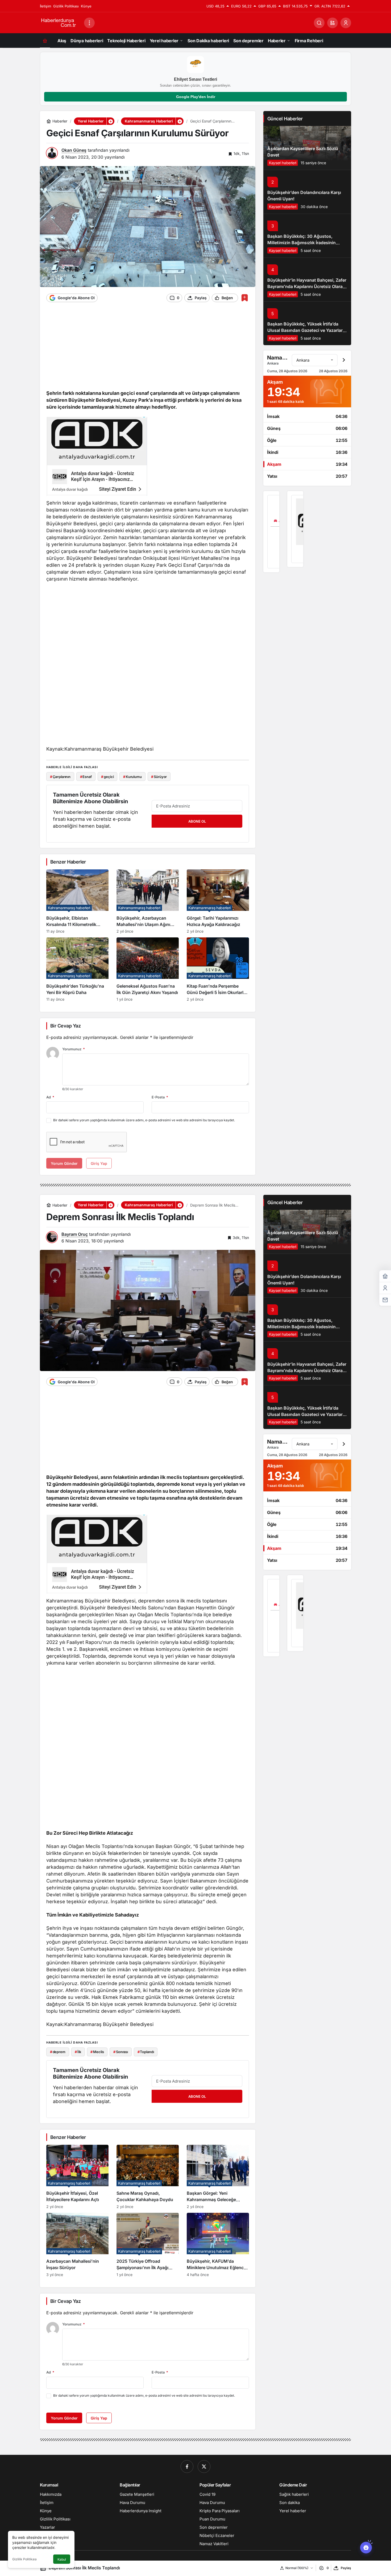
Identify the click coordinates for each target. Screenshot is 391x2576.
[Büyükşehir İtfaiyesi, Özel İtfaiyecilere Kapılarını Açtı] (77, 2177)
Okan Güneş (74, 150)
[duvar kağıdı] (97, 458)
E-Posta (160, 1097)
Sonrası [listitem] (121, 2052)
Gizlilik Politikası (24, 2559)
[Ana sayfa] (45, 41)
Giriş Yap (99, 2418)
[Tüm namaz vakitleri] (344, 360)
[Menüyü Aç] (89, 23)
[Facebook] (187, 2467)
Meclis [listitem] (97, 2052)
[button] (332, 23)
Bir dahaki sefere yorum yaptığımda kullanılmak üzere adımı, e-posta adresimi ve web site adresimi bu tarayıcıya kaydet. (144, 1120)
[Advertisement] (148, 349)
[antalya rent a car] (271, 532)
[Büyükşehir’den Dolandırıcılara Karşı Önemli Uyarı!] (307, 192)
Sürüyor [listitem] (159, 777)
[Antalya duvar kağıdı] (295, 529)
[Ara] (319, 23)
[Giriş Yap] (346, 23)
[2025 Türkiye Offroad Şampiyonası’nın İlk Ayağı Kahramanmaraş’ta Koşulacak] (148, 2245)
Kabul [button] (62, 2559)
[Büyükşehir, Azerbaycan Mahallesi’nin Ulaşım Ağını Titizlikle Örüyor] (148, 901)
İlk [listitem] (78, 2052)
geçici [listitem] (107, 777)
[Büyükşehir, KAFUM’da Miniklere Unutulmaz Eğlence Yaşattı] (218, 2245)
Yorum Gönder (64, 2418)
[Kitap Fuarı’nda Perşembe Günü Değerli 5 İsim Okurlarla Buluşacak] (218, 969)
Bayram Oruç (75, 1234)
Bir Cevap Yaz (65, 1026)
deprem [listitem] (58, 2052)
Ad (50, 1097)
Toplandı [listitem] (146, 2052)
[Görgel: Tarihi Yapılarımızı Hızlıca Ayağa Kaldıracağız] (218, 901)
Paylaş (346, 2568)
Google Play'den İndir (196, 97)
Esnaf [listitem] (86, 777)
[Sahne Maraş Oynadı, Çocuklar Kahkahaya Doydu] (148, 2177)
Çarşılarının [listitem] (60, 777)
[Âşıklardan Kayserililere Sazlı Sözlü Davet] (307, 148)
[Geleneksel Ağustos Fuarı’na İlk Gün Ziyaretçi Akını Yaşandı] (148, 969)
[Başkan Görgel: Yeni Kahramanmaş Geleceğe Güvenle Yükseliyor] (218, 2177)
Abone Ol (197, 821)
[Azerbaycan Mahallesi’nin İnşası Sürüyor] (77, 2245)
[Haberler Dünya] (60, 22)
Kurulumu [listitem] (132, 777)
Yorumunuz (74, 1049)
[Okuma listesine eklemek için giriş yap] (245, 298)
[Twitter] (204, 2467)
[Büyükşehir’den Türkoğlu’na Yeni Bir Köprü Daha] (77, 969)
